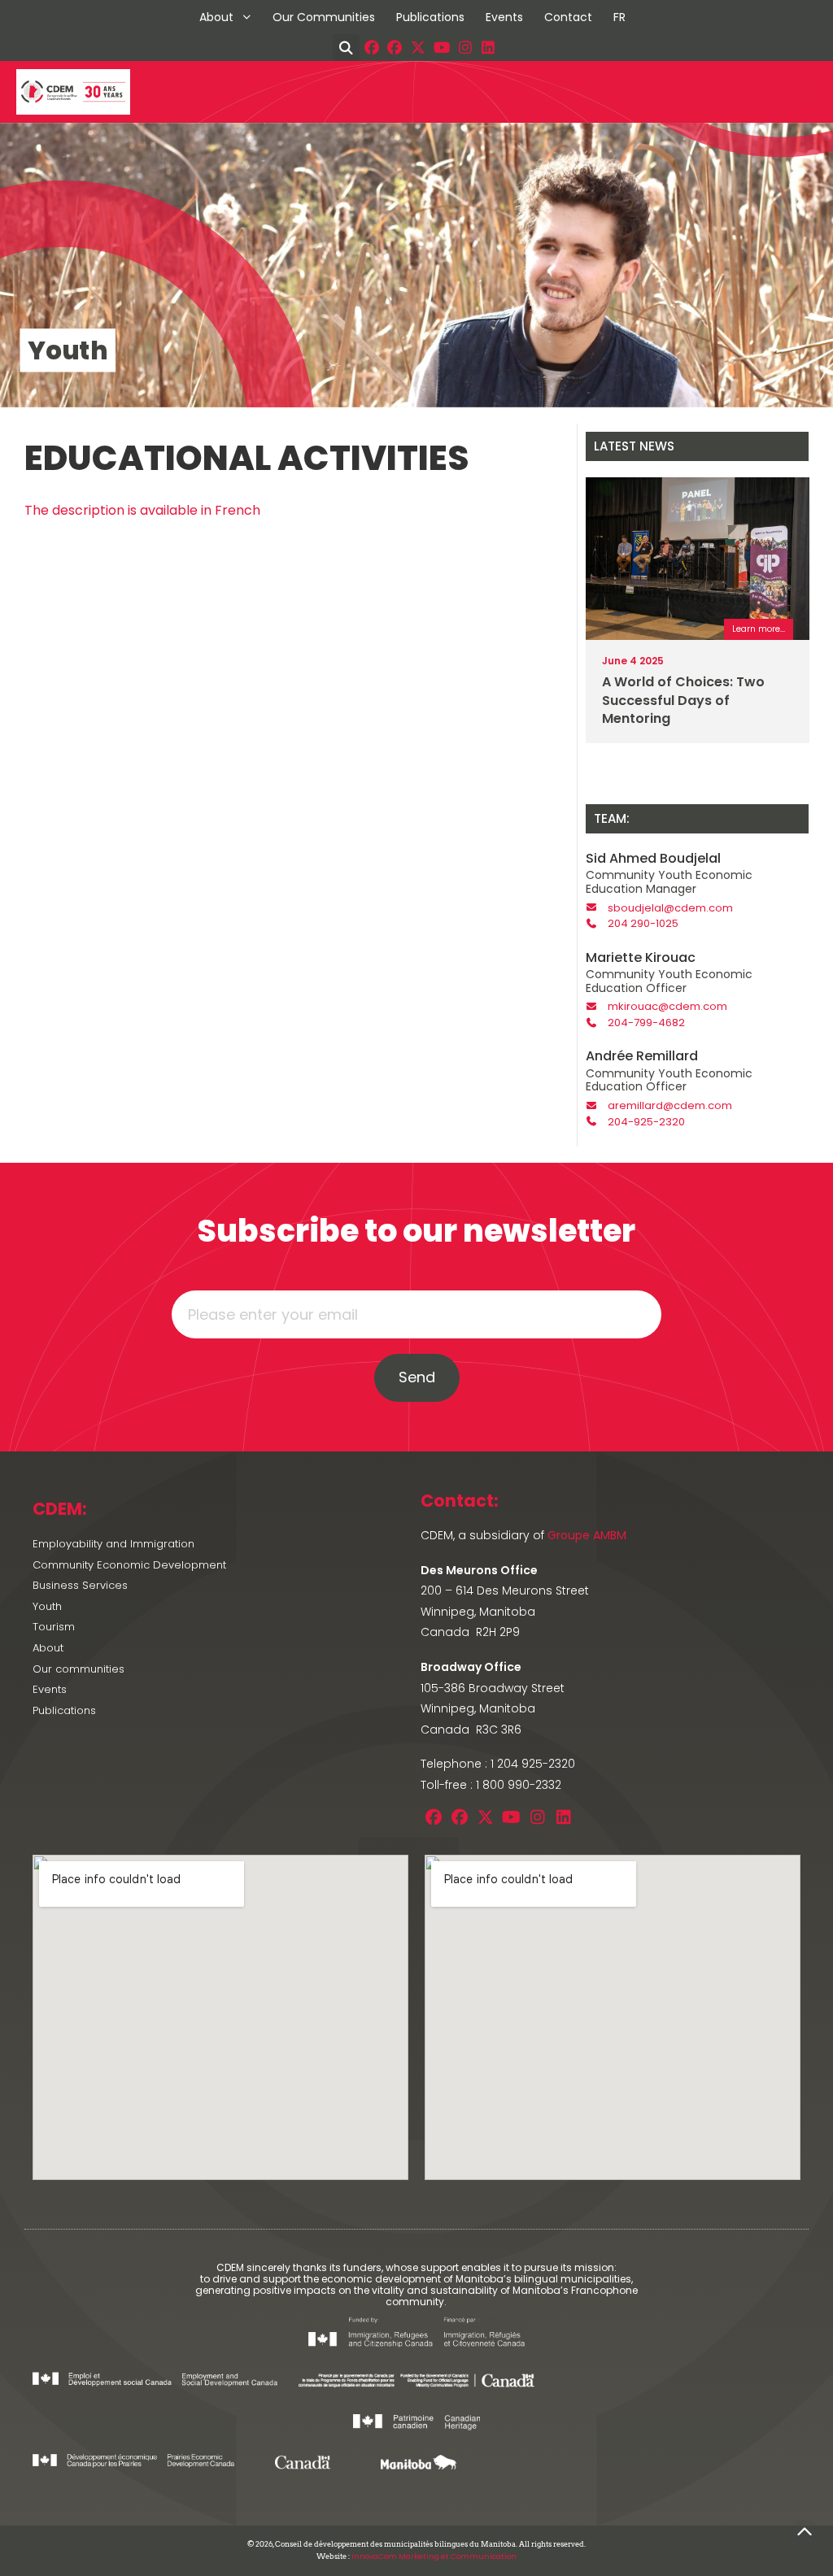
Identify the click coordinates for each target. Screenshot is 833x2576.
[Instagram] (465, 48)
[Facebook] (371, 48)
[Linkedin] (488, 48)
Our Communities (324, 17)
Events (504, 17)
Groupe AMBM (587, 1535)
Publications (430, 17)
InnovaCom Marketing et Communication (434, 2556)
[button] (346, 48)
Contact (568, 17)
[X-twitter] (419, 48)
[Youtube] (442, 48)
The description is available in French (142, 510)
